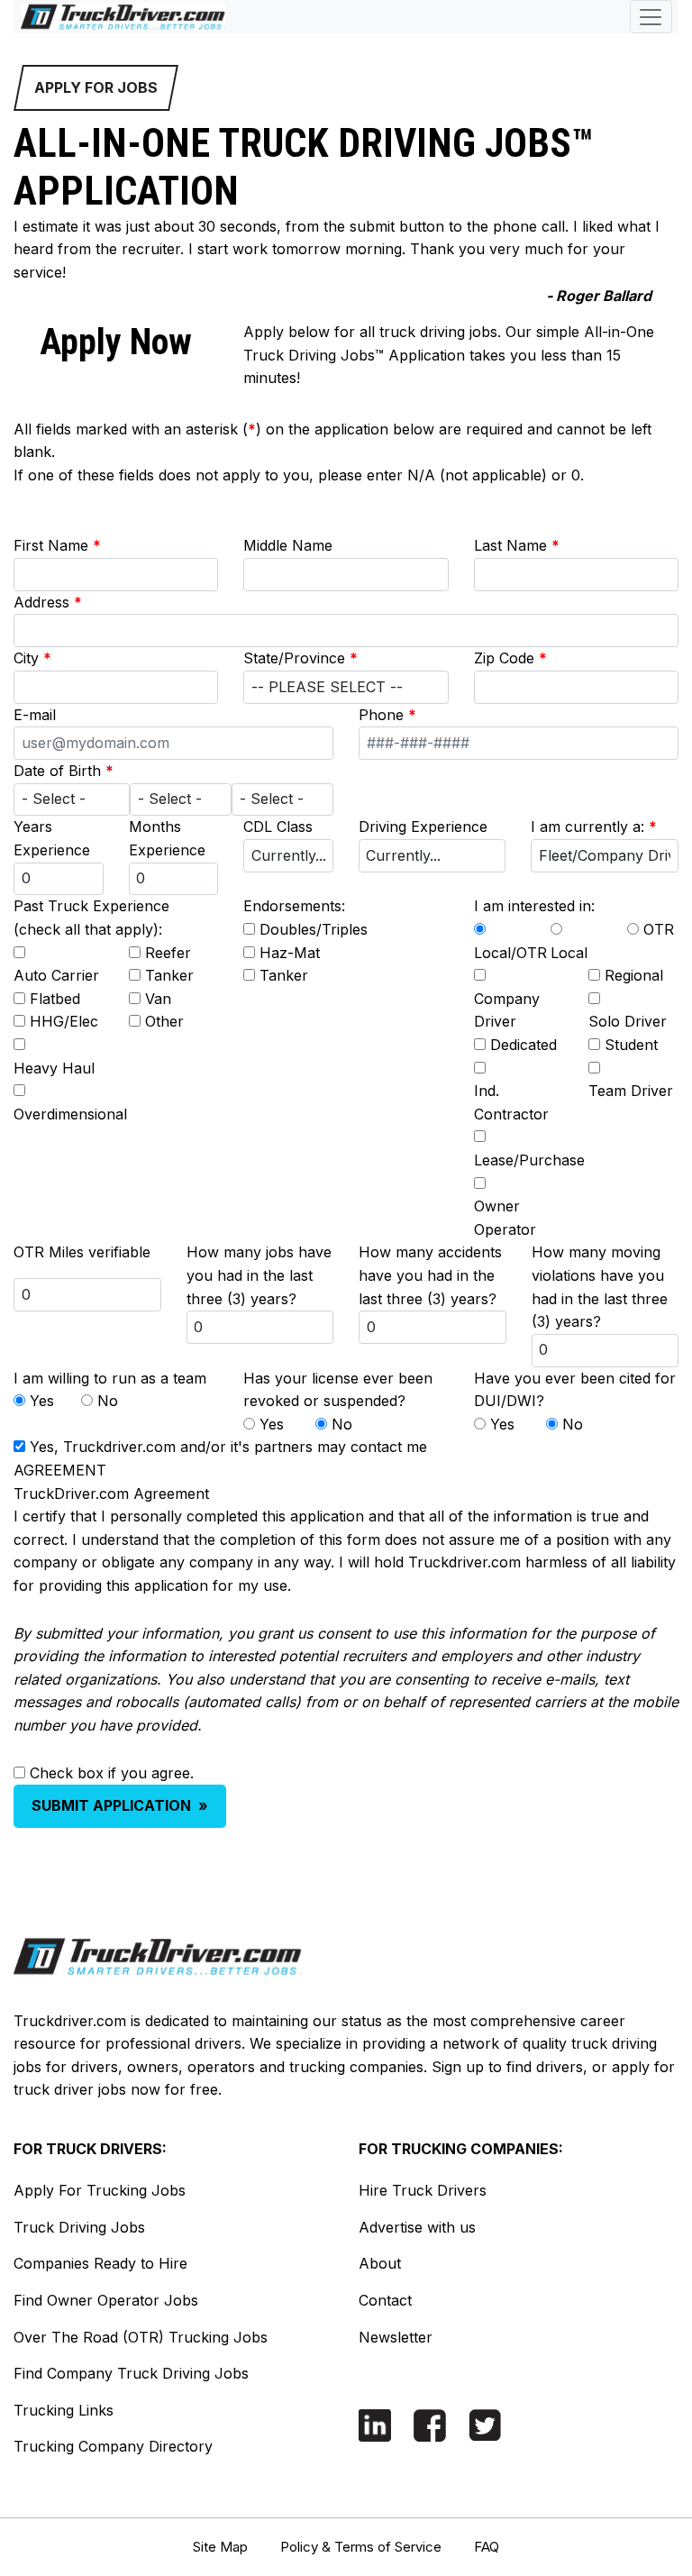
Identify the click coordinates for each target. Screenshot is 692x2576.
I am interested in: (534, 906)
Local (569, 953)
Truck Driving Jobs (79, 2227)
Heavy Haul (54, 1068)
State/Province (300, 658)
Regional (634, 975)
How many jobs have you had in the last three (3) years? (259, 1275)
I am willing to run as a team (110, 1378)
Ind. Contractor (511, 1102)
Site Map (220, 2547)
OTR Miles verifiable (82, 1252)
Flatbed (55, 999)
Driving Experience (423, 827)
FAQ (487, 2547)
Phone (387, 715)
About (380, 2263)
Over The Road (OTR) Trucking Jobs (141, 2337)
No (108, 1401)
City (32, 658)
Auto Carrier (56, 975)
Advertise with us (417, 2227)
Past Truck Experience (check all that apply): (91, 918)
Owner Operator (505, 1218)
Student (631, 1045)
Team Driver (631, 1091)
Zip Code (510, 658)
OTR (659, 929)
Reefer (168, 953)
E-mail (35, 715)
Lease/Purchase (529, 1160)
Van (158, 999)
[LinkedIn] (375, 2424)
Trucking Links (64, 2410)
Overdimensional (70, 1114)
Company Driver (507, 1010)
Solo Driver (628, 1021)
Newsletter (396, 2337)
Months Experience (167, 838)
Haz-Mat (290, 953)
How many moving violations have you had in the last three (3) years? (600, 1287)
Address (48, 602)
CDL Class (278, 827)
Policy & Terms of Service (361, 2547)
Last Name (517, 545)
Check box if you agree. (112, 1773)
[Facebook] (430, 2425)
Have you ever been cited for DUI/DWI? (575, 1390)
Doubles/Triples (314, 929)
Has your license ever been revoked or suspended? (338, 1390)
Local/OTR (510, 953)
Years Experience (52, 838)
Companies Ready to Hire (100, 2263)
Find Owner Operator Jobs (106, 2300)
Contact (385, 2300)
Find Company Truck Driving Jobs (131, 2373)
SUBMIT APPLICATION (120, 1805)
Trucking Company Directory (113, 2446)
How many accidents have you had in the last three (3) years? (430, 1275)
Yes (42, 1401)
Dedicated (524, 1045)
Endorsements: (294, 906)
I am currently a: (594, 827)
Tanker (169, 975)
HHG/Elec (64, 1021)
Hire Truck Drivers (423, 2190)
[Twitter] (485, 2424)
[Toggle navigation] (651, 17)
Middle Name (288, 545)
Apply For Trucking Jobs (100, 2190)
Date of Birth (64, 771)
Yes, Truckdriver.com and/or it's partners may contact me (228, 1447)
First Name (57, 545)
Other (164, 1021)
